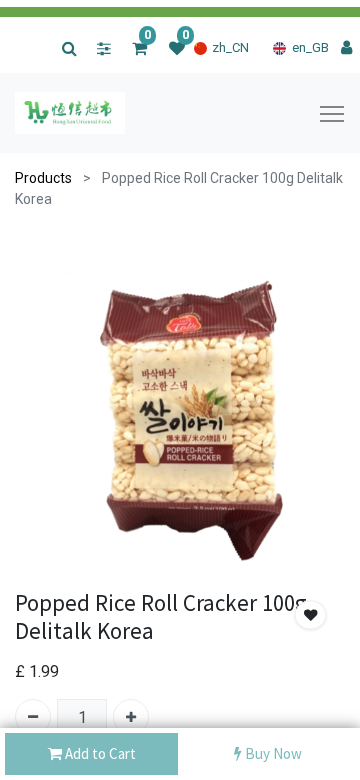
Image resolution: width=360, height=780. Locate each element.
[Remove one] (33, 717)
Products (43, 178)
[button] (311, 615)
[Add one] (131, 717)
